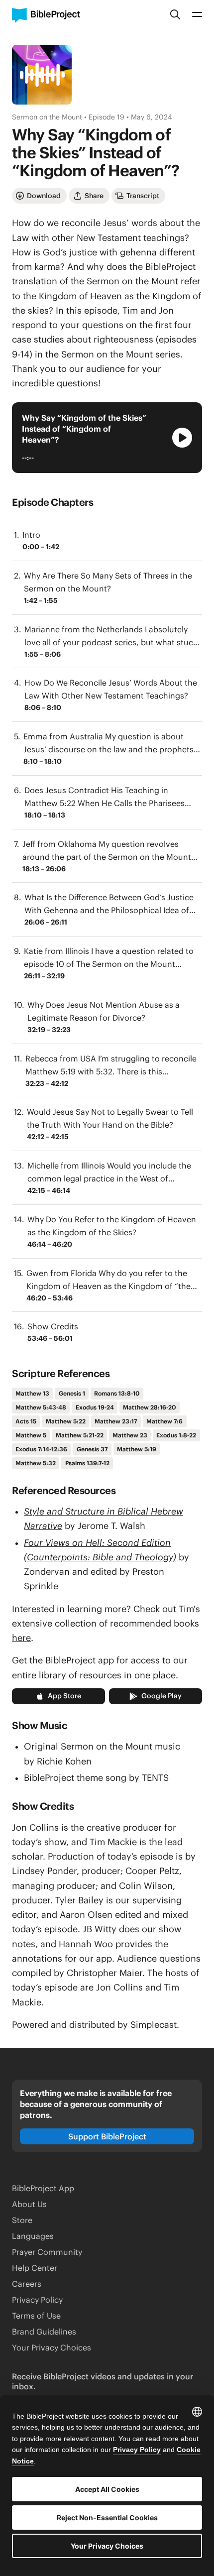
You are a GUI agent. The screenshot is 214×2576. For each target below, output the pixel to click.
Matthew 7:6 (164, 1421)
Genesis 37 (92, 1449)
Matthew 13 (32, 1393)
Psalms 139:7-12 (87, 1463)
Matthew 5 (31, 1435)
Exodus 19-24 (95, 1407)
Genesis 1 (72, 1393)
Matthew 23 (130, 1435)
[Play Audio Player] (182, 438)
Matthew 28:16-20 (150, 1407)
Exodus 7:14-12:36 (41, 1449)
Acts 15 (26, 1421)
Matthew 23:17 (116, 1421)
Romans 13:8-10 (117, 1393)
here (21, 1638)
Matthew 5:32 (36, 1463)
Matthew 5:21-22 (80, 1435)
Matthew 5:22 (66, 1421)
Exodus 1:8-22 (176, 1435)
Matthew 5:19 (137, 1449)
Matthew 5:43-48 (41, 1407)
